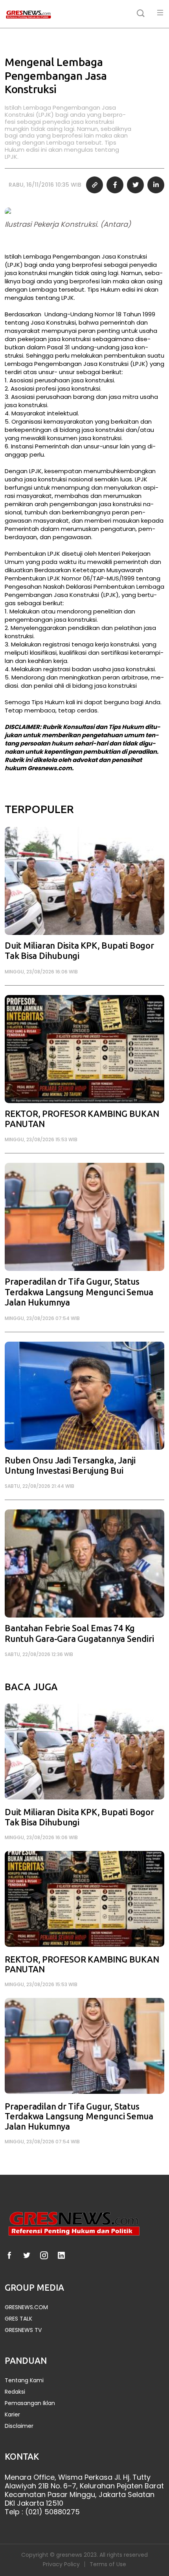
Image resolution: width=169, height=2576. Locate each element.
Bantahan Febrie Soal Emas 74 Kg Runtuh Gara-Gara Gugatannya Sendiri (79, 1633)
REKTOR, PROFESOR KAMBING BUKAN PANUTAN (82, 1119)
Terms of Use (108, 2564)
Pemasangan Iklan (30, 2403)
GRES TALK (18, 2319)
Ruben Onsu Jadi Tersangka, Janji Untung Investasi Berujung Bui (70, 1466)
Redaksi (15, 2392)
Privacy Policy (61, 2564)
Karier (12, 2415)
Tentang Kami (24, 2380)
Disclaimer (19, 2426)
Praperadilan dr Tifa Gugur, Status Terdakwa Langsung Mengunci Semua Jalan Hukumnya (79, 1292)
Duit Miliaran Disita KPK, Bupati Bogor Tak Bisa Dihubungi (79, 951)
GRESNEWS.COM (26, 2307)
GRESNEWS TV (23, 2330)
